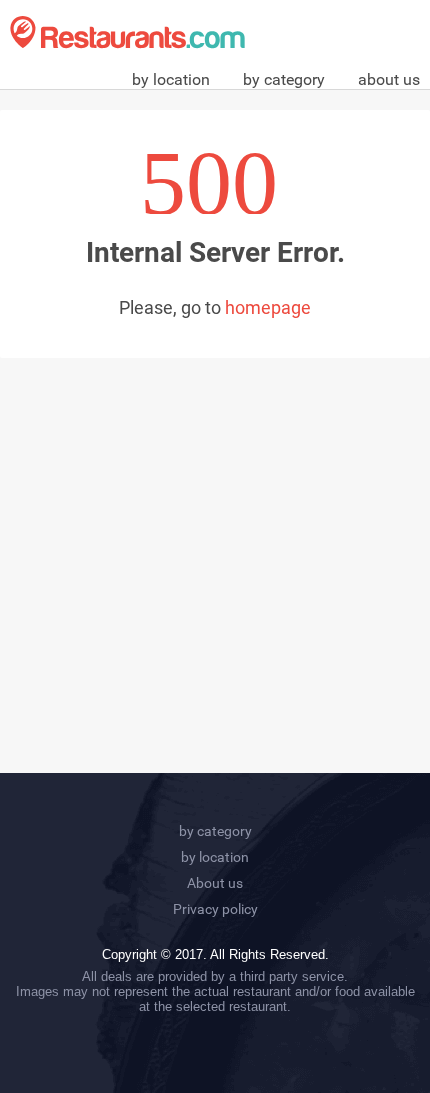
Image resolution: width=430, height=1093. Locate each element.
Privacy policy (215, 909)
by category (284, 79)
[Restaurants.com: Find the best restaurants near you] (127, 32)
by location (171, 79)
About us (215, 883)
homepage (268, 307)
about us (389, 79)
